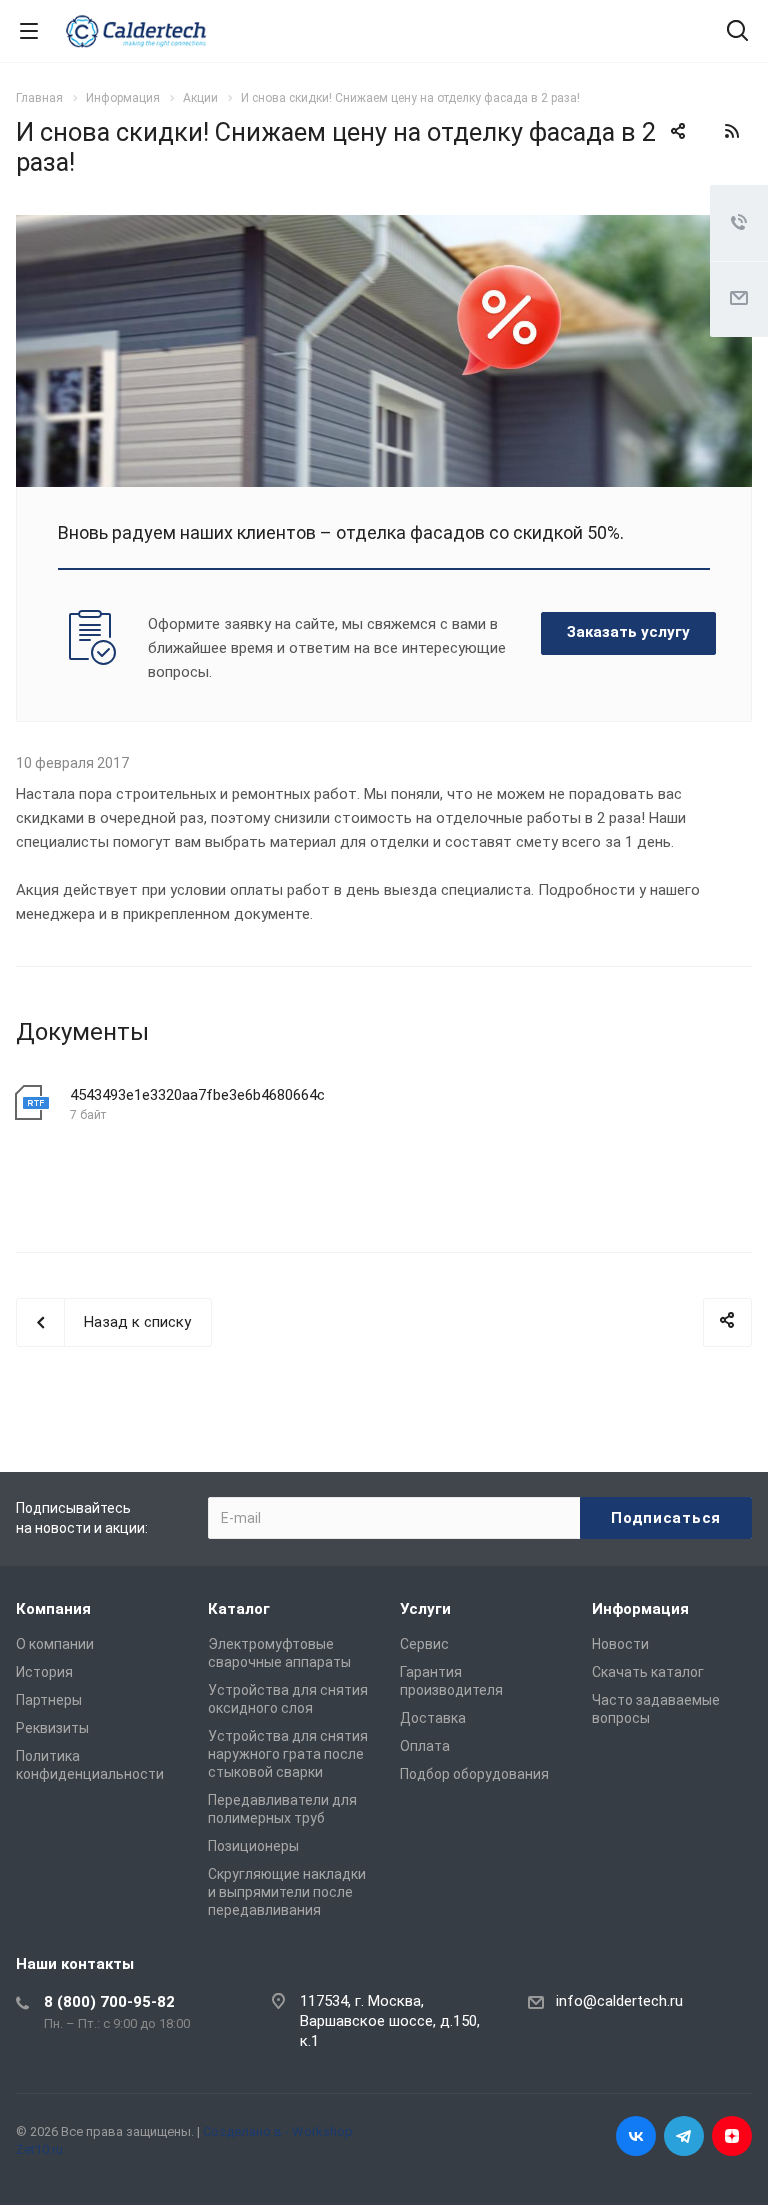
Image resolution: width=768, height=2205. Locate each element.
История (44, 1672)
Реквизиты (52, 1728)
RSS (732, 131)
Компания (53, 1609)
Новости (620, 1644)
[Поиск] (737, 32)
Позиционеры (253, 1846)
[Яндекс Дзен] (732, 2136)
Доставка (433, 1718)
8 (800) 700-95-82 (109, 2002)
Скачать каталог (648, 1672)
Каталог (239, 1609)
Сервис (424, 1644)
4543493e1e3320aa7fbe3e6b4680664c (197, 1095)
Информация (640, 1609)
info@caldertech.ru (619, 2001)
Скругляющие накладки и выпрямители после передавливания (287, 1892)
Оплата (425, 1746)
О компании (55, 1644)
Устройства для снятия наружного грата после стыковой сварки (288, 1754)
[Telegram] (684, 2136)
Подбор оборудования (474, 1774)
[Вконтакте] (636, 2136)
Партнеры (49, 1700)
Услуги (425, 1609)
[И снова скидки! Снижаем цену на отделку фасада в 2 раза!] (384, 227)
